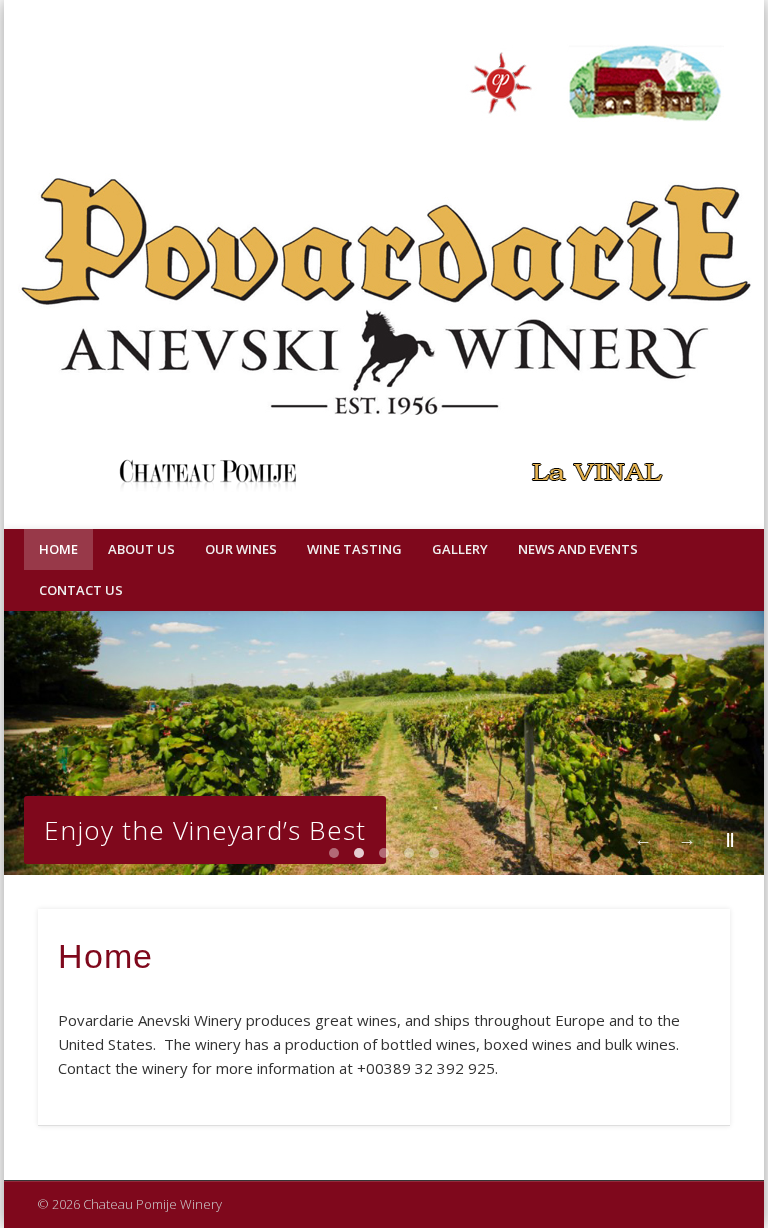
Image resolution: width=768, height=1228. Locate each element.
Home (58, 549)
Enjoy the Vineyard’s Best (205, 830)
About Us (141, 549)
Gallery (460, 549)
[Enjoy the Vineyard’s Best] (384, 743)
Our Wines (241, 549)
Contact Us (81, 590)
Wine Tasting (354, 549)
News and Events (578, 549)
